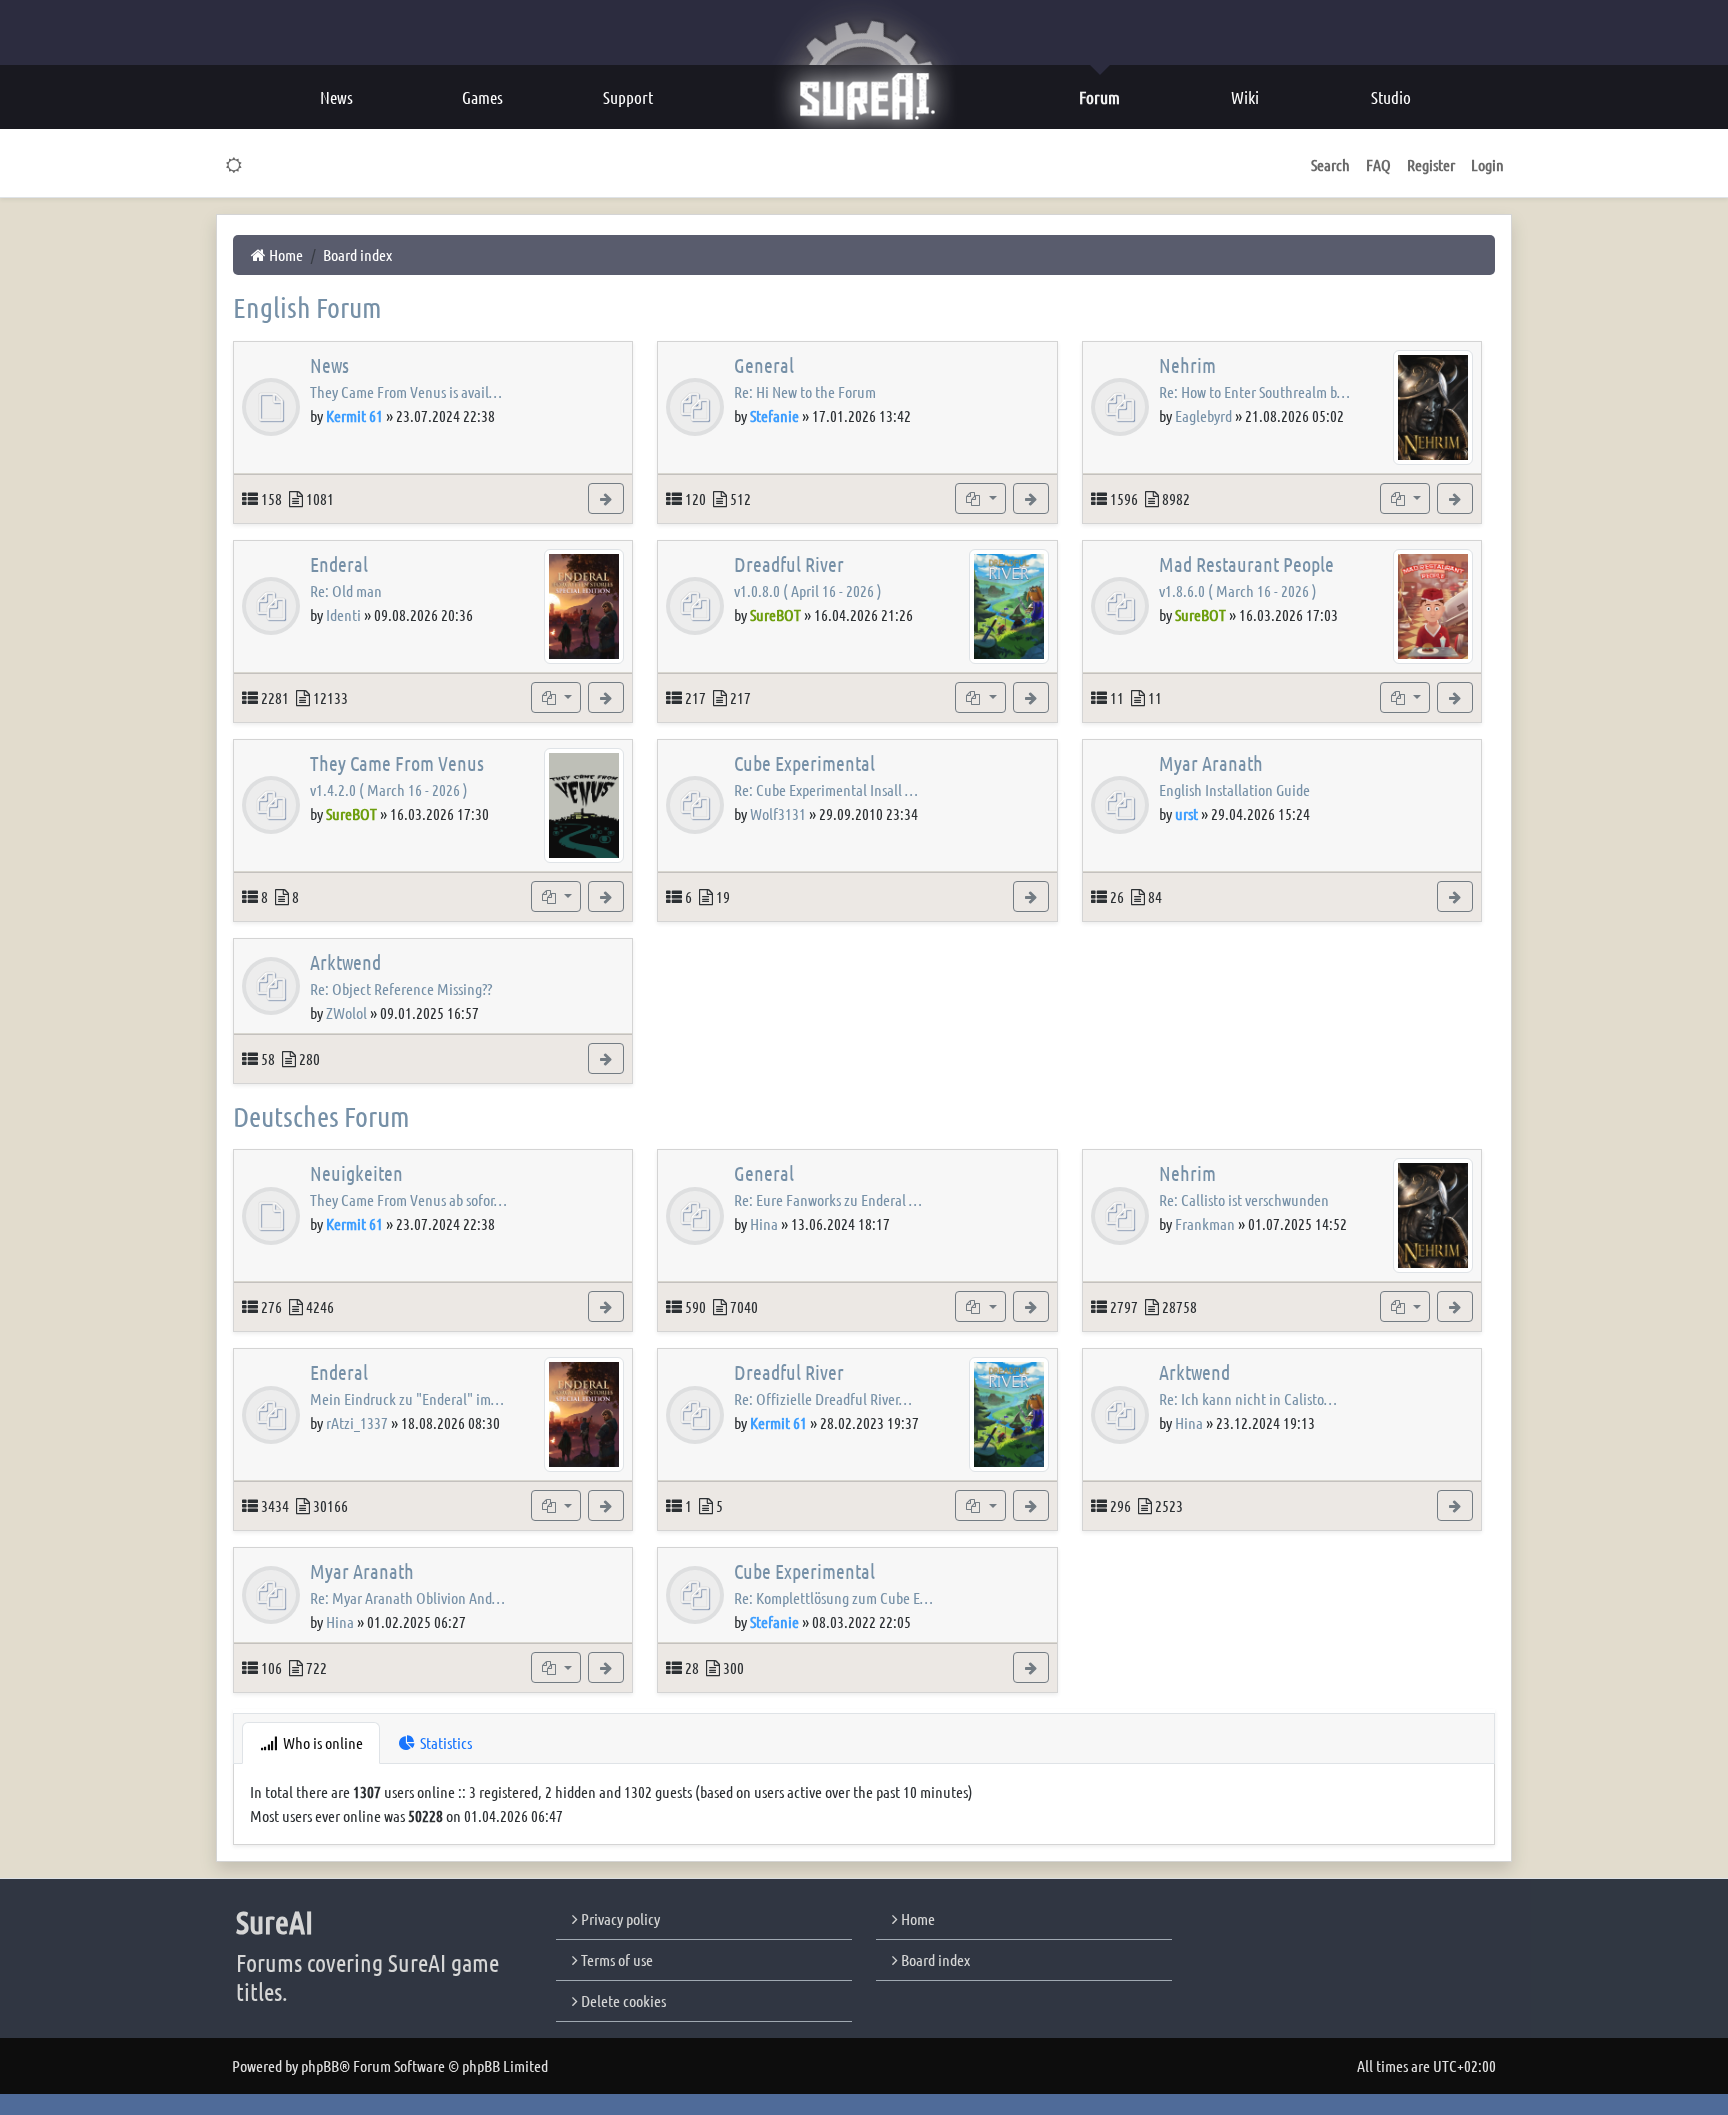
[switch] (234, 165)
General (764, 365)
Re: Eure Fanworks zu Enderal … (828, 1199)
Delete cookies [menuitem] (622, 2000)
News (329, 365)
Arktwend (345, 962)
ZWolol (346, 1012)
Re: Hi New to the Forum (805, 391)
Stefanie (774, 415)
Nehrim (1187, 365)
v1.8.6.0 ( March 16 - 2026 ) (1238, 590)
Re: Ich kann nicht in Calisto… (1248, 1398)
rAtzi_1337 (357, 1422)
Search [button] (1330, 164)
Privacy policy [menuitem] (619, 1918)
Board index (934, 1959)
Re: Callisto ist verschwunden (1244, 1199)
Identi (343, 614)
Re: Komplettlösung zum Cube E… (833, 1597)
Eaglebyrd (1203, 415)
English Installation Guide (1234, 789)
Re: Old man (346, 590)
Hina (764, 1223)
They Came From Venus (397, 763)
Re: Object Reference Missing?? (401, 988)
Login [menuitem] (1487, 164)
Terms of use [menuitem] (615, 1959)
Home (916, 1918)
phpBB (320, 2065)
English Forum (307, 307)
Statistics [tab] (444, 1742)
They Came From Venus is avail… (406, 391)
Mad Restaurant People (1246, 564)
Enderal (339, 564)
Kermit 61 (354, 415)
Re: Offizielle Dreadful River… (823, 1398)
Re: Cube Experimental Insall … (826, 789)
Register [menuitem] (1431, 164)
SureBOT (775, 614)
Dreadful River (789, 564)
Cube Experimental (804, 763)
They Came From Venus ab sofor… (408, 1199)
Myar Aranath (1211, 763)
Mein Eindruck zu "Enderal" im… (407, 1398)
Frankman (1205, 1223)
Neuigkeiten (356, 1173)
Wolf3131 (778, 813)
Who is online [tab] (321, 1742)
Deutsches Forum (321, 1116)
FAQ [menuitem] (1378, 164)
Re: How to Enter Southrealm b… (1254, 391)
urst (1186, 813)
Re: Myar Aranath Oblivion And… (407, 1597)
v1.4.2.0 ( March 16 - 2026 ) (389, 789)
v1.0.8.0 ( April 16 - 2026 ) (808, 590)
